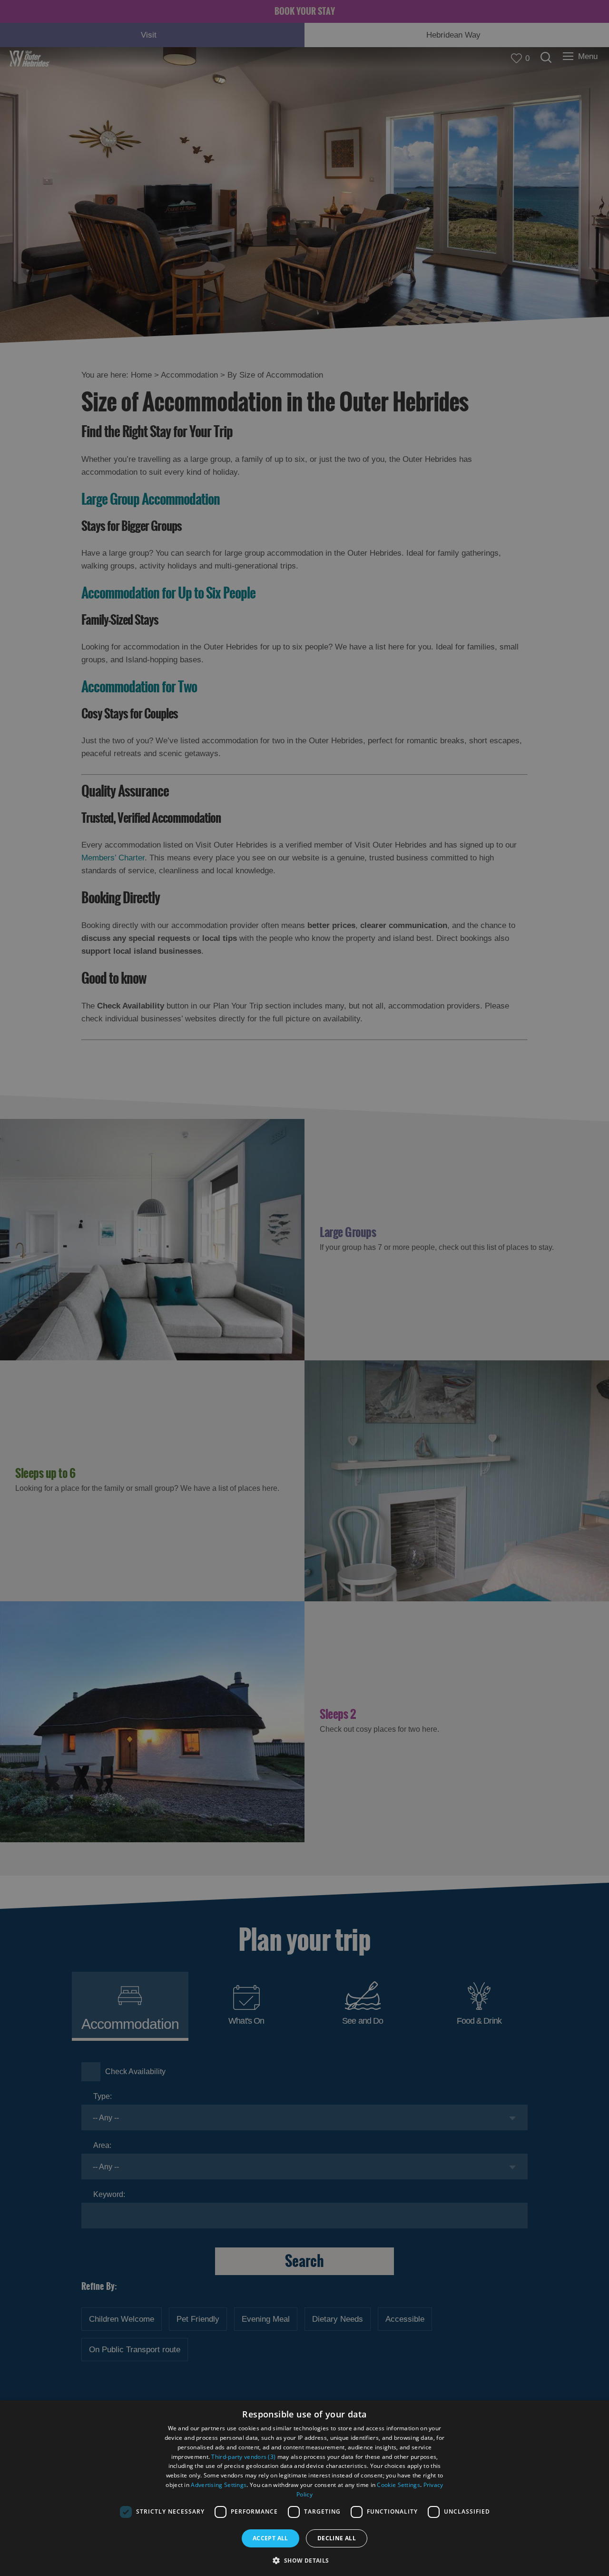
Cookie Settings (398, 2485)
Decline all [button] (337, 2538)
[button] (304, 2560)
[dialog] (304, 2488)
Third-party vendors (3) (243, 2457)
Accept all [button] (270, 2538)
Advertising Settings (219, 2485)
